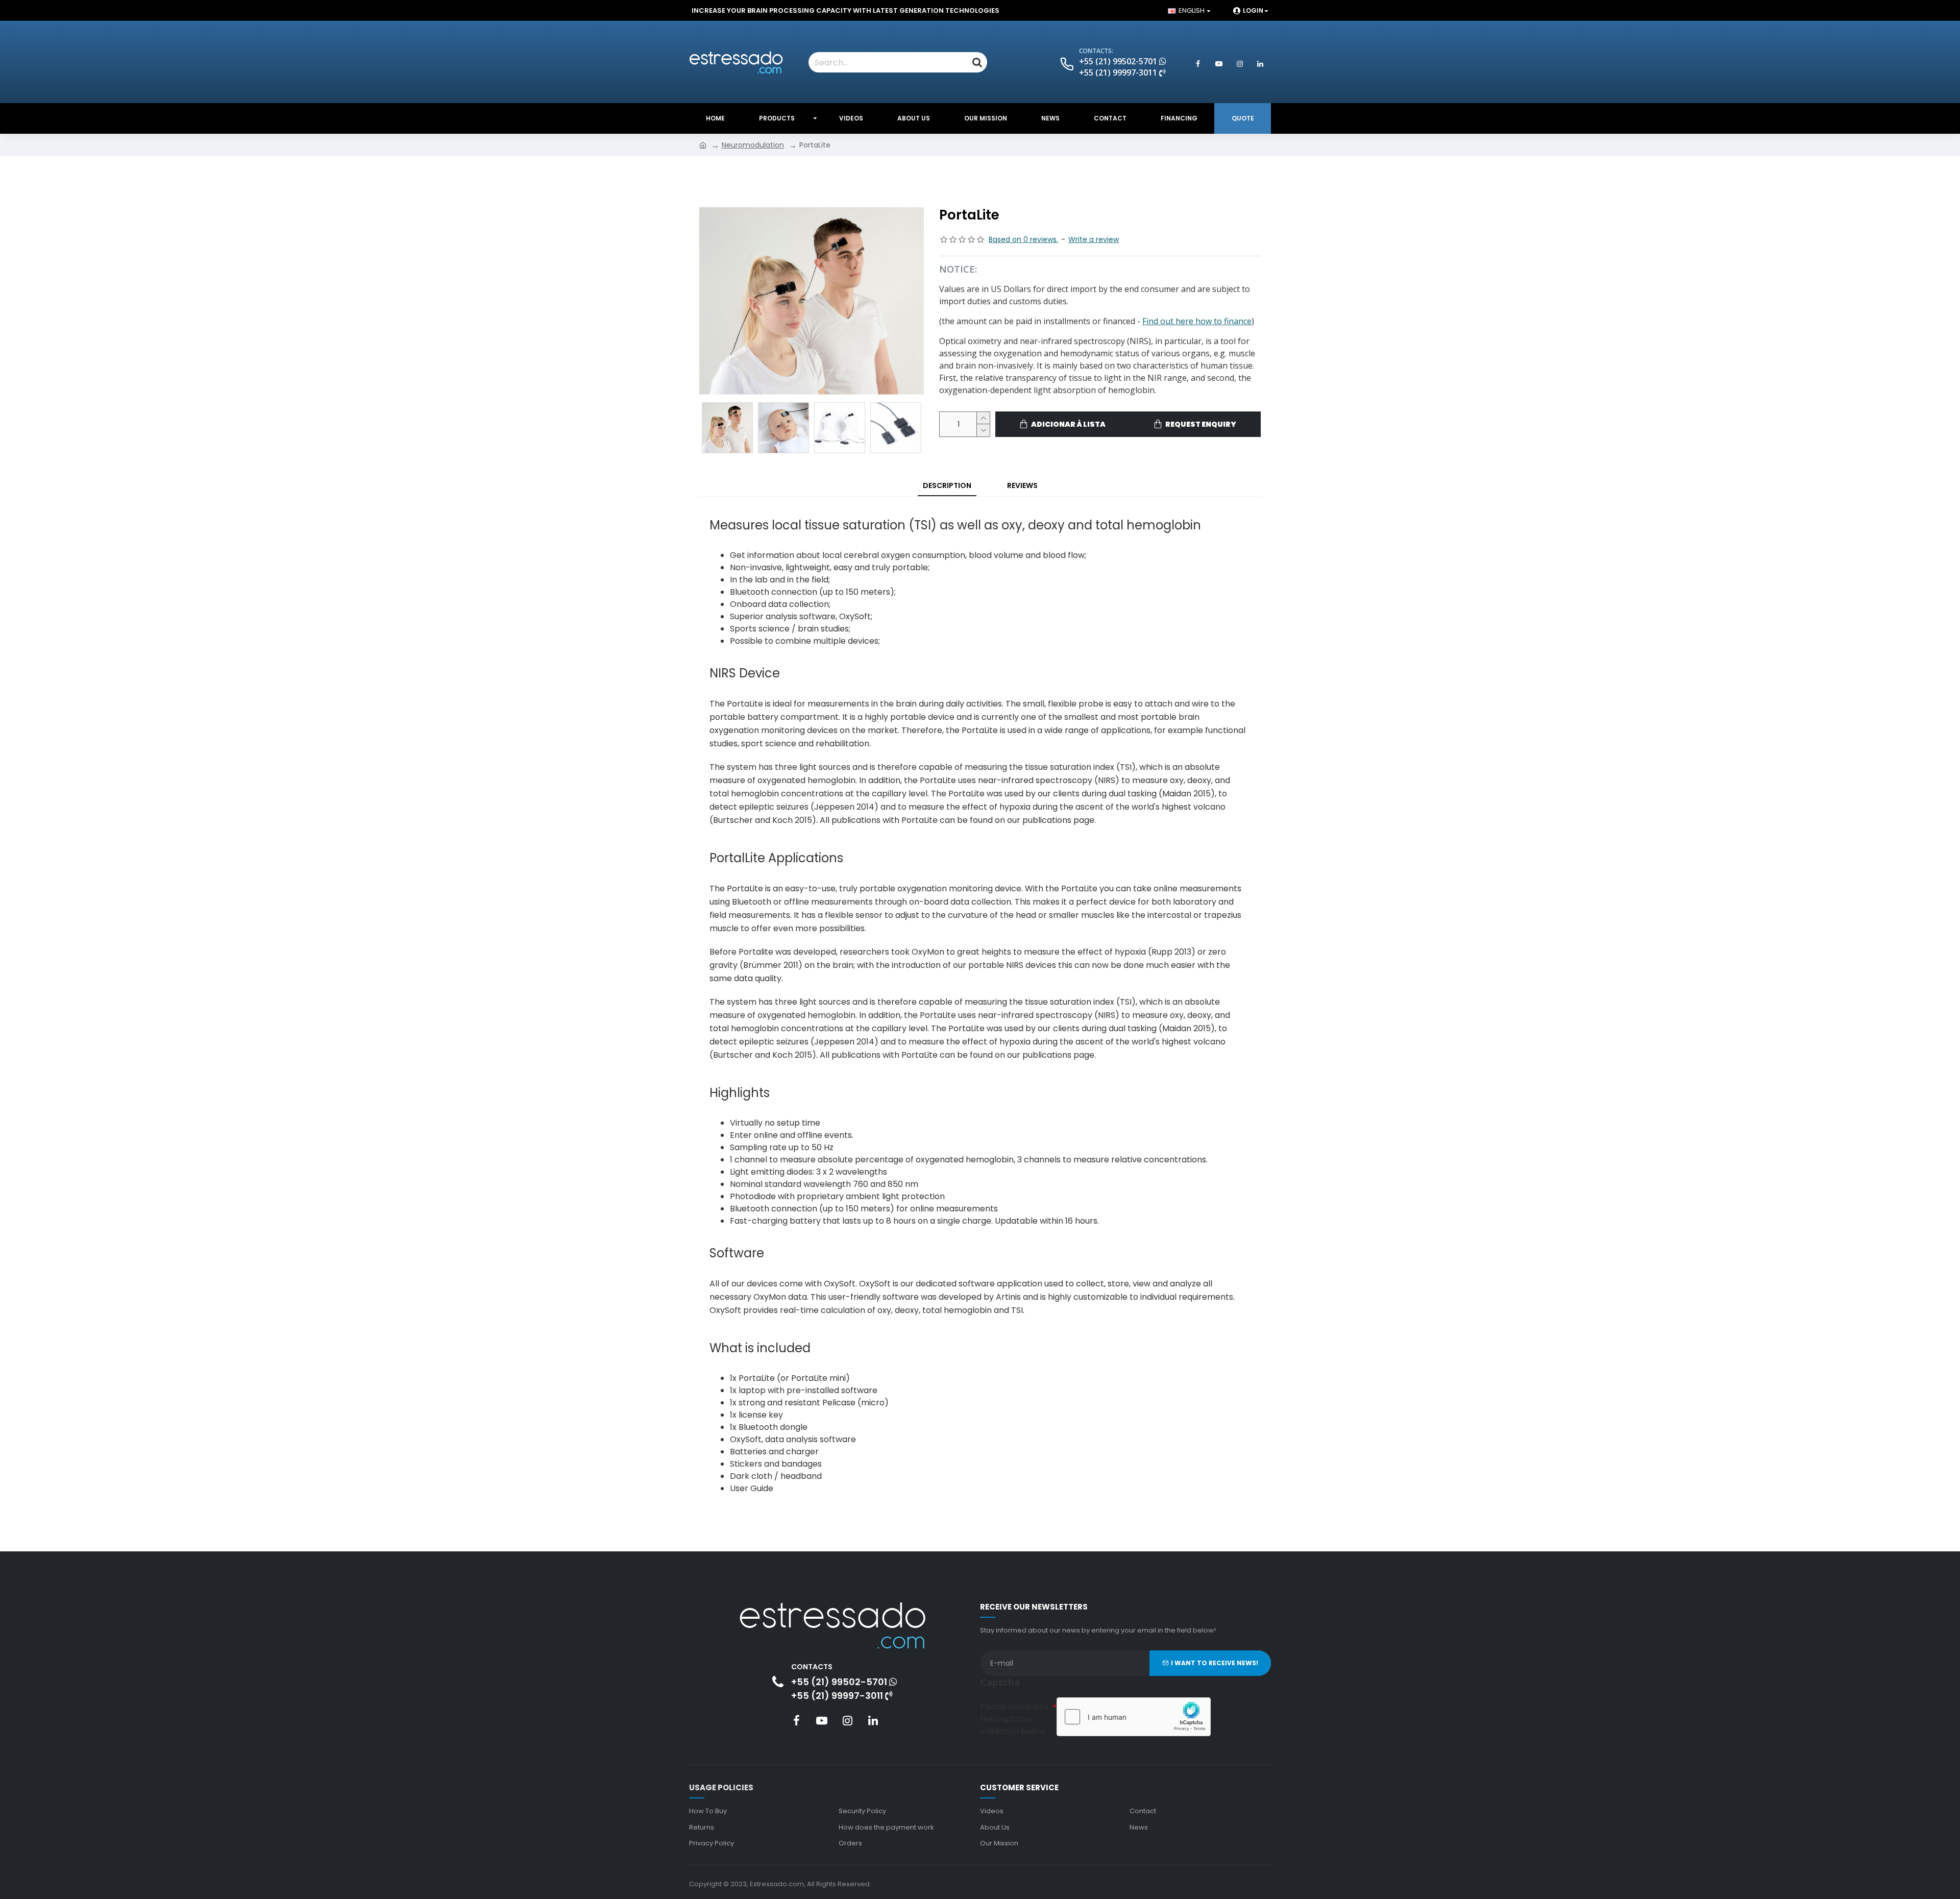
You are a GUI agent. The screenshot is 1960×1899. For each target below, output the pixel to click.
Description (947, 485)
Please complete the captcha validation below (1014, 1719)
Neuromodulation (753, 145)
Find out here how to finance (1197, 321)
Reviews (1022, 485)
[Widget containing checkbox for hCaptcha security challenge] (1134, 1717)
